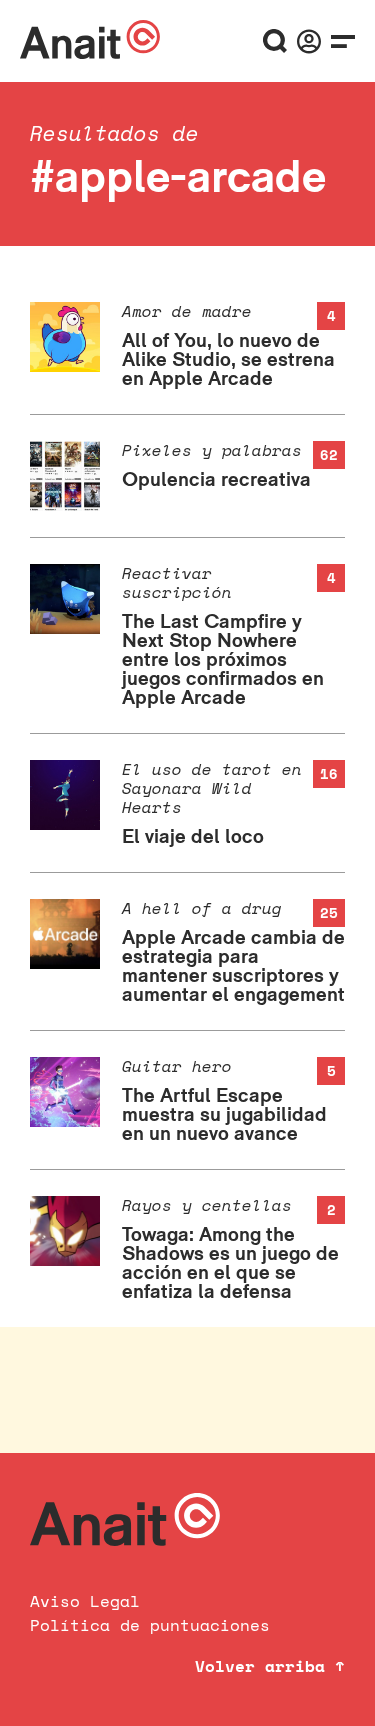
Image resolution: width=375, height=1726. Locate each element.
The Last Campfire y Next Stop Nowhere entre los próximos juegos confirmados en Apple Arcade (223, 659)
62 (329, 454)
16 (329, 773)
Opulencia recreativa (216, 479)
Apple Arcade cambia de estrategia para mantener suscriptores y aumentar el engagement (233, 965)
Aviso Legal (85, 1601)
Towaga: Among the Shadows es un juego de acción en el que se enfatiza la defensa (230, 1262)
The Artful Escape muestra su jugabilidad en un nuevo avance (224, 1114)
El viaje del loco (193, 836)
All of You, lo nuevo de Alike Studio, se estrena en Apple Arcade (228, 359)
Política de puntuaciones (150, 1625)
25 (329, 912)
